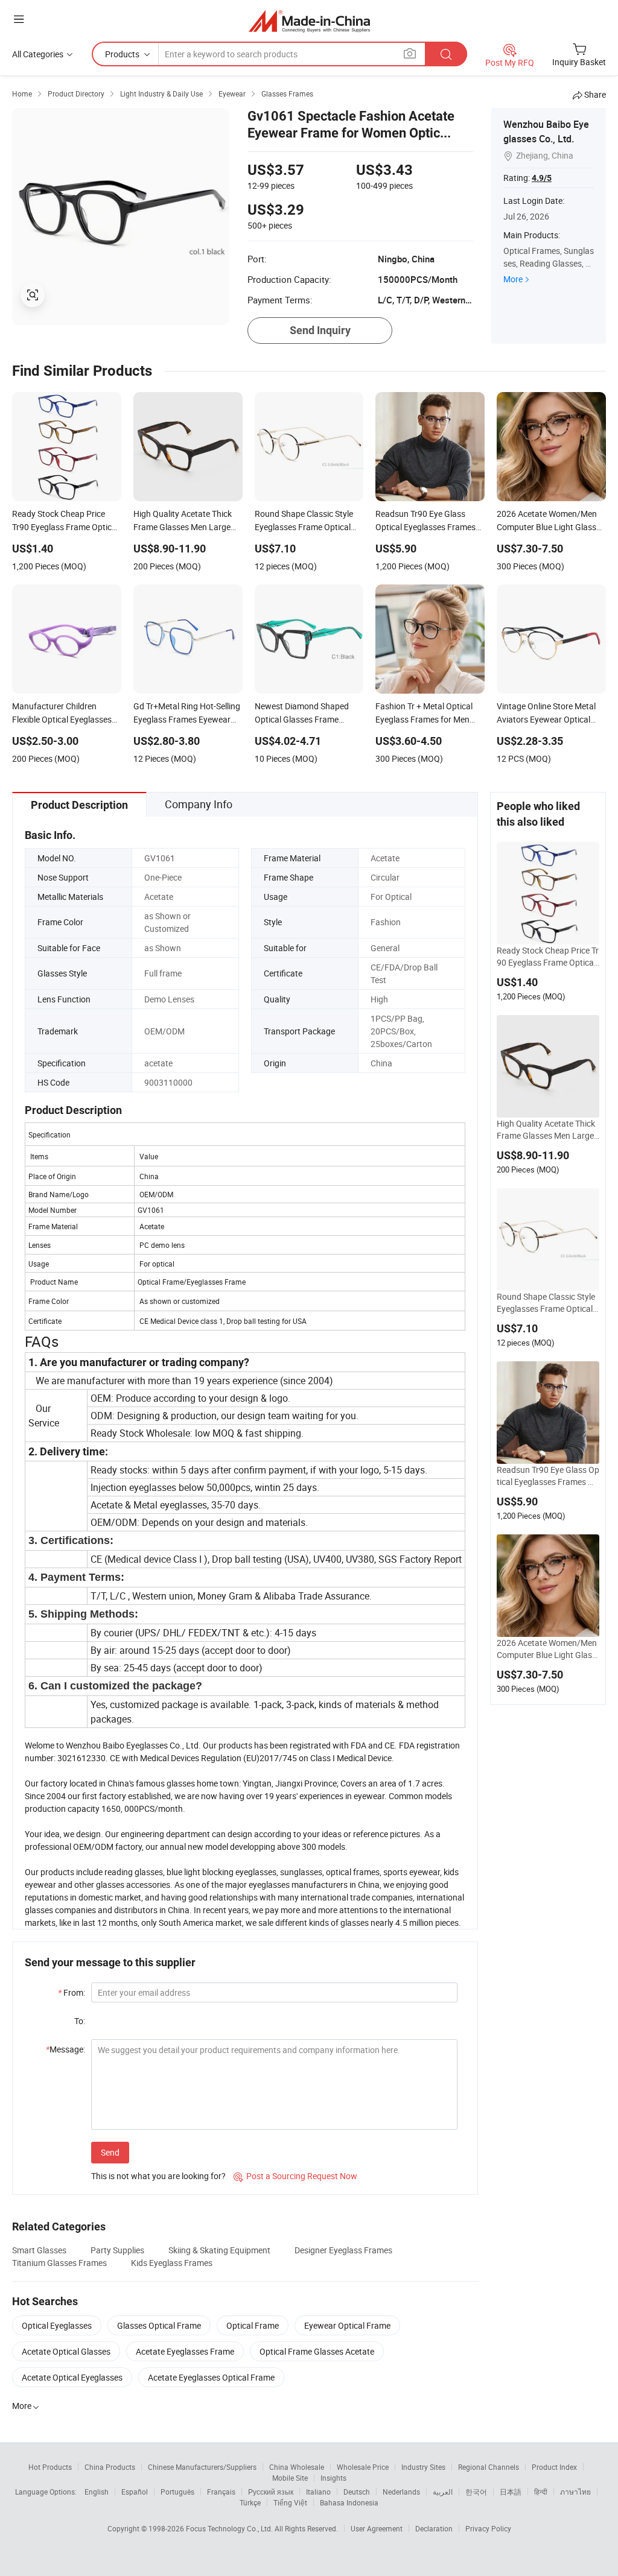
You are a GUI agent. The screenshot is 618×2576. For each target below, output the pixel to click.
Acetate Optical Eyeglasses (72, 2377)
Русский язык (271, 2492)
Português (177, 2492)
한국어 (476, 2492)
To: (80, 2021)
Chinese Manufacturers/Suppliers (202, 2467)
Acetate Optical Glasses (66, 2351)
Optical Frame (253, 2325)
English (97, 2492)
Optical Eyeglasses (57, 2325)
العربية (443, 2492)
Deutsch (357, 2492)
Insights (333, 2478)
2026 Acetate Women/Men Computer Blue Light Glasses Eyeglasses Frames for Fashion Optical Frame (547, 1649)
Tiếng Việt (290, 2502)
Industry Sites (423, 2467)
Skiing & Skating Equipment (219, 2250)
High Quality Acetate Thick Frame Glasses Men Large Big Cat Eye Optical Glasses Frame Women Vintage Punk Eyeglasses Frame (548, 1130)
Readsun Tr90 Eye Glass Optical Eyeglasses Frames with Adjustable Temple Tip (548, 1476)
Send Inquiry (320, 330)
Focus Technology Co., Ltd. (230, 2528)
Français (221, 2492)
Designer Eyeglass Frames (343, 2250)
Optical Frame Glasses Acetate (317, 2351)
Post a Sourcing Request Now (295, 2176)
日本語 (511, 2492)
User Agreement (377, 2528)
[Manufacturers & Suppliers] (309, 21)
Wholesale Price (363, 2467)
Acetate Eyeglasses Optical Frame (211, 2377)
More (513, 279)
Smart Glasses (39, 2250)
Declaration (434, 2528)
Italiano (318, 2492)
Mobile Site (290, 2478)
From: (72, 1992)
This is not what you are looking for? (158, 2176)
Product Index (554, 2467)
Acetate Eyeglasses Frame (185, 2351)
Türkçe (250, 2502)
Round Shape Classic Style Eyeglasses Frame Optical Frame (548, 1303)
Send (110, 2152)
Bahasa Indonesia (349, 2502)
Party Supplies (117, 2250)
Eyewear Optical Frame (347, 2325)
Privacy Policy (488, 2528)
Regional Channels (489, 2467)
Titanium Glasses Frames (59, 2263)
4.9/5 (542, 178)
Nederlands (401, 2492)
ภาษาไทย (575, 2492)
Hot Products (50, 2467)
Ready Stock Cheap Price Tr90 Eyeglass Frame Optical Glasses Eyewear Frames (548, 957)
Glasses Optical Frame (159, 2325)
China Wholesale (297, 2467)
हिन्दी (541, 2492)
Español (135, 2492)
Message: (65, 2049)
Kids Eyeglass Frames (172, 2263)
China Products (110, 2467)
